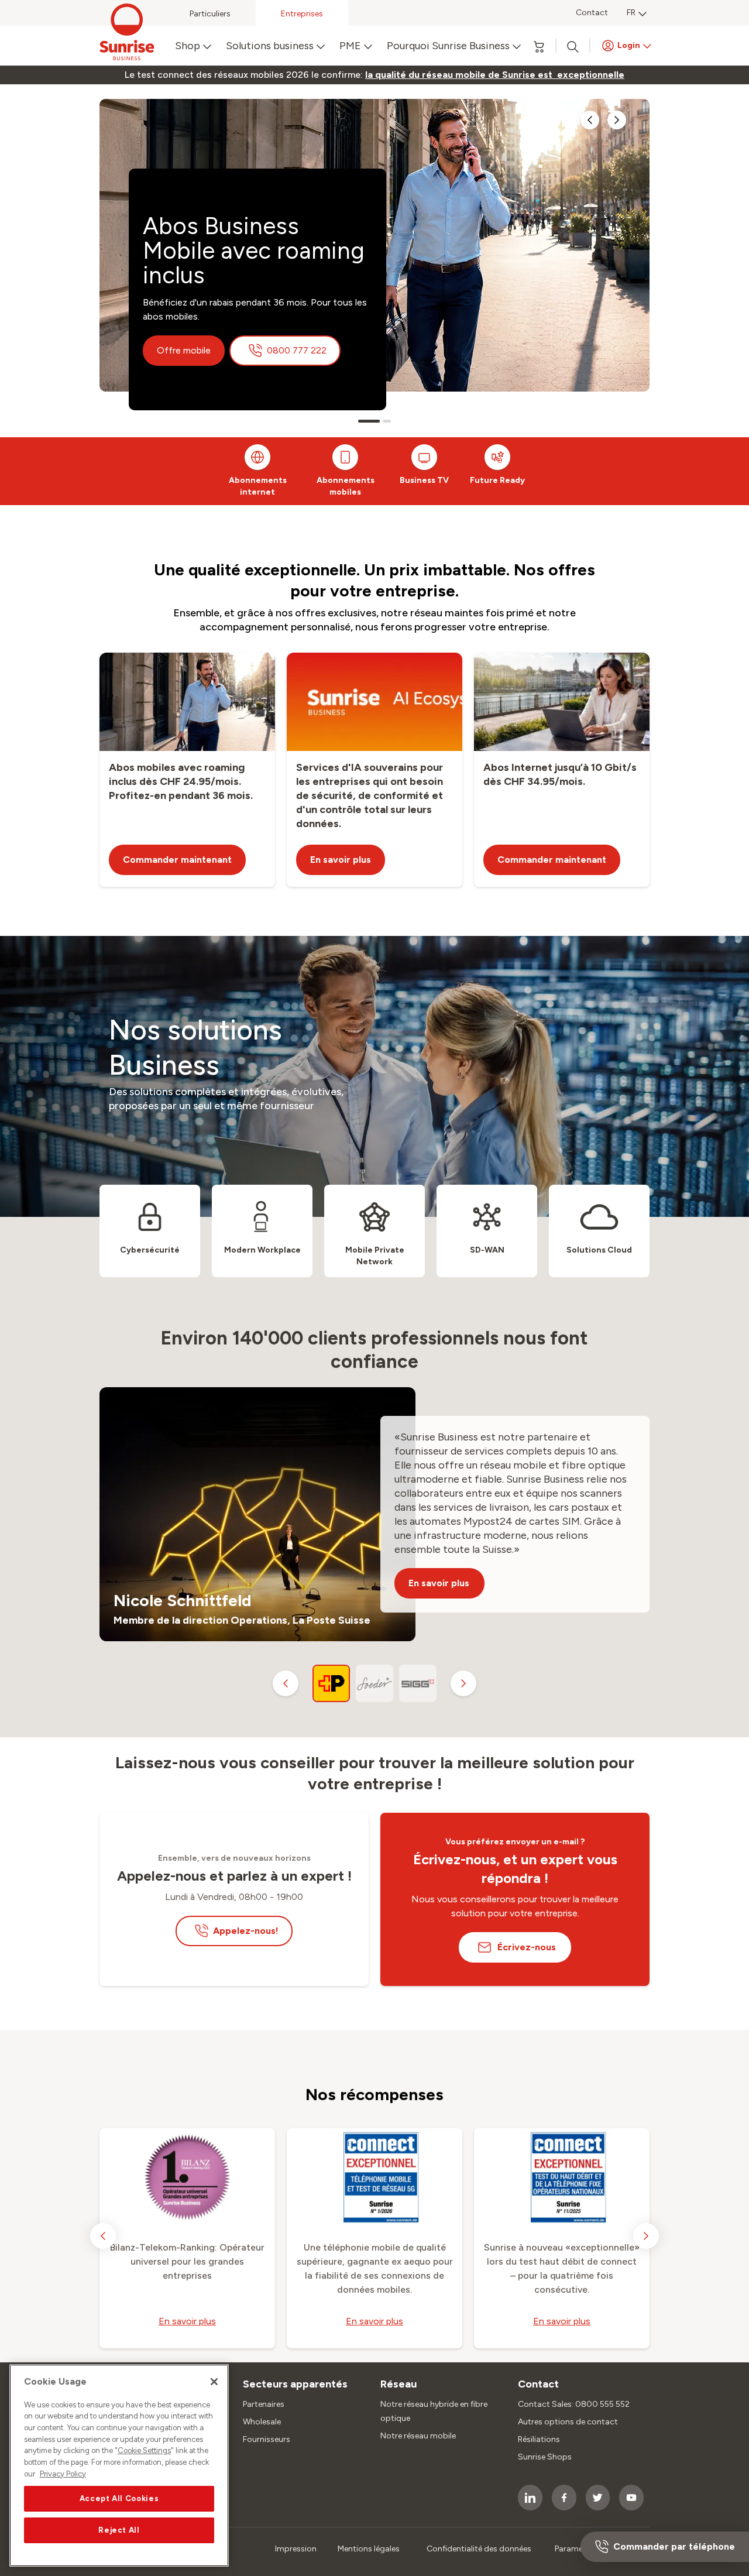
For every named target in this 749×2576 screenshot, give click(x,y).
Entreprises (302, 14)
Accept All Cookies (119, 2498)
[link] (495, 75)
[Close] (214, 2382)
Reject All (119, 2530)
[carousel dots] (369, 421)
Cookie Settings (144, 2451)
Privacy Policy (63, 2474)
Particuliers (210, 14)
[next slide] (617, 120)
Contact (592, 13)
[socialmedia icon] (530, 2498)
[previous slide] (590, 120)
